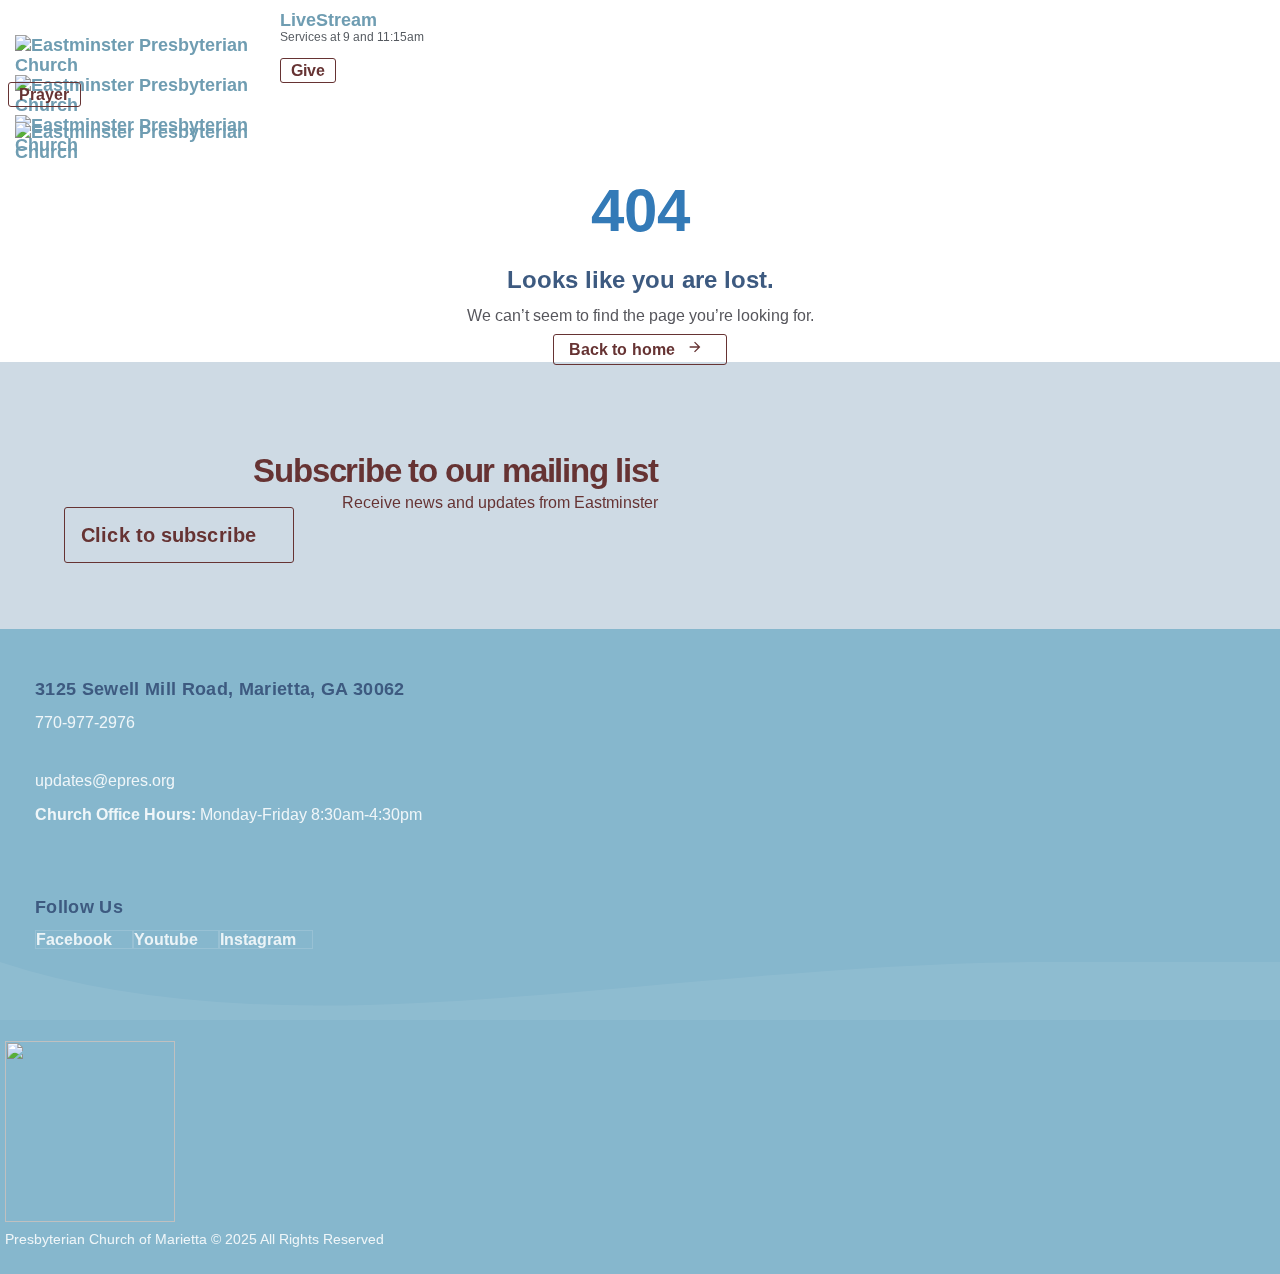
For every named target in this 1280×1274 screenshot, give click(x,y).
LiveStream (328, 20)
